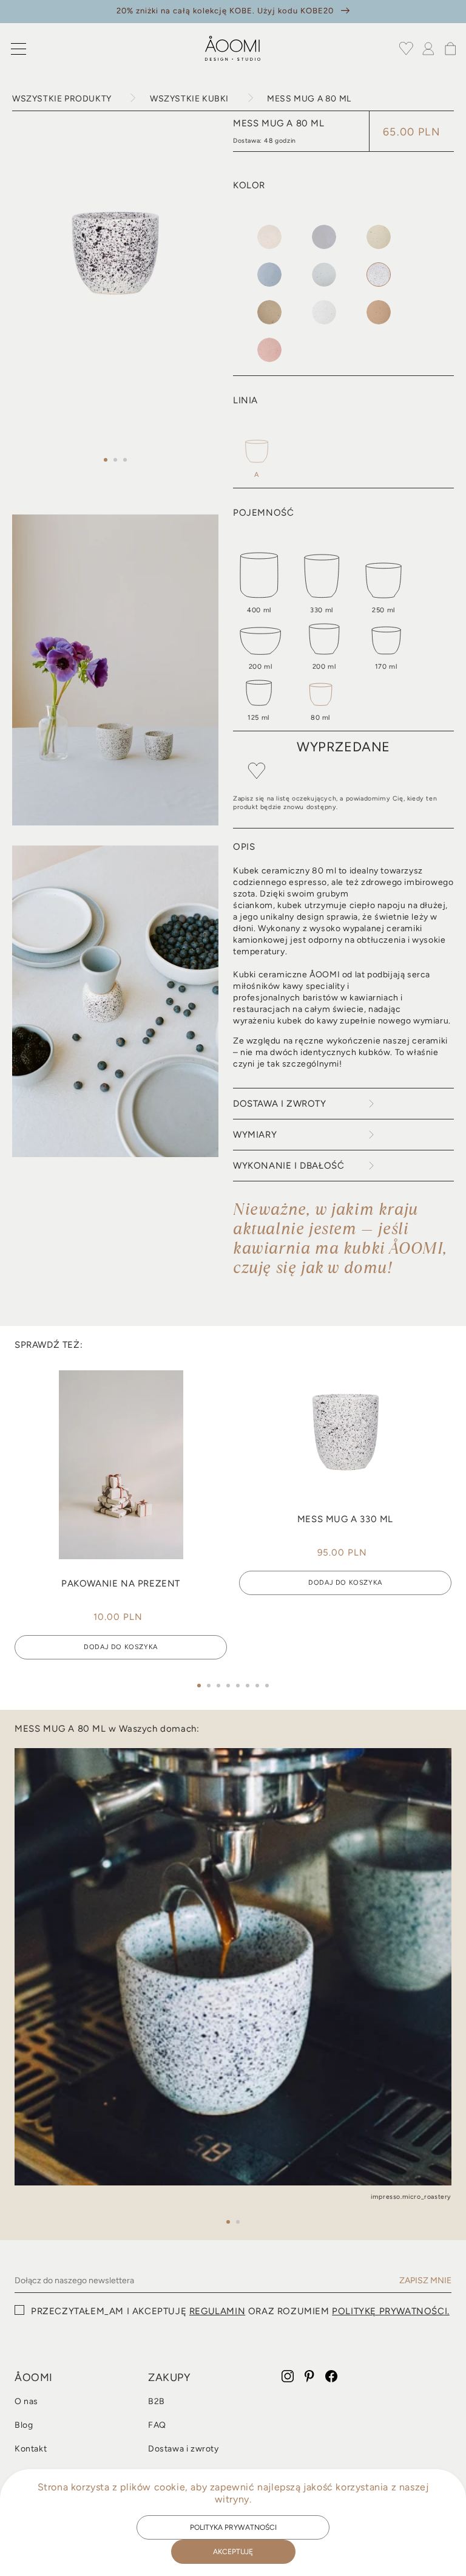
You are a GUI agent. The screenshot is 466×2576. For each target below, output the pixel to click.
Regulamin (217, 2311)
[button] (18, 49)
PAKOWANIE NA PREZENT (121, 1584)
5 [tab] (238, 1686)
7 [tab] (257, 1686)
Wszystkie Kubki (189, 99)
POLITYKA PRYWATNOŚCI (233, 2527)
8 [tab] (267, 1686)
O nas (26, 2402)
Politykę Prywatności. (391, 2311)
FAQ (157, 2425)
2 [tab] (115, 460)
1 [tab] (106, 460)
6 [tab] (248, 1686)
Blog (24, 2425)
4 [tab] (228, 1686)
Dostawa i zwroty (184, 2449)
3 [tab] (125, 460)
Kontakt (31, 2449)
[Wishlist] (407, 49)
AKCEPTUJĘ (233, 2552)
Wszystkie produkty (62, 99)
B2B (157, 2402)
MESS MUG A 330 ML (345, 1519)
